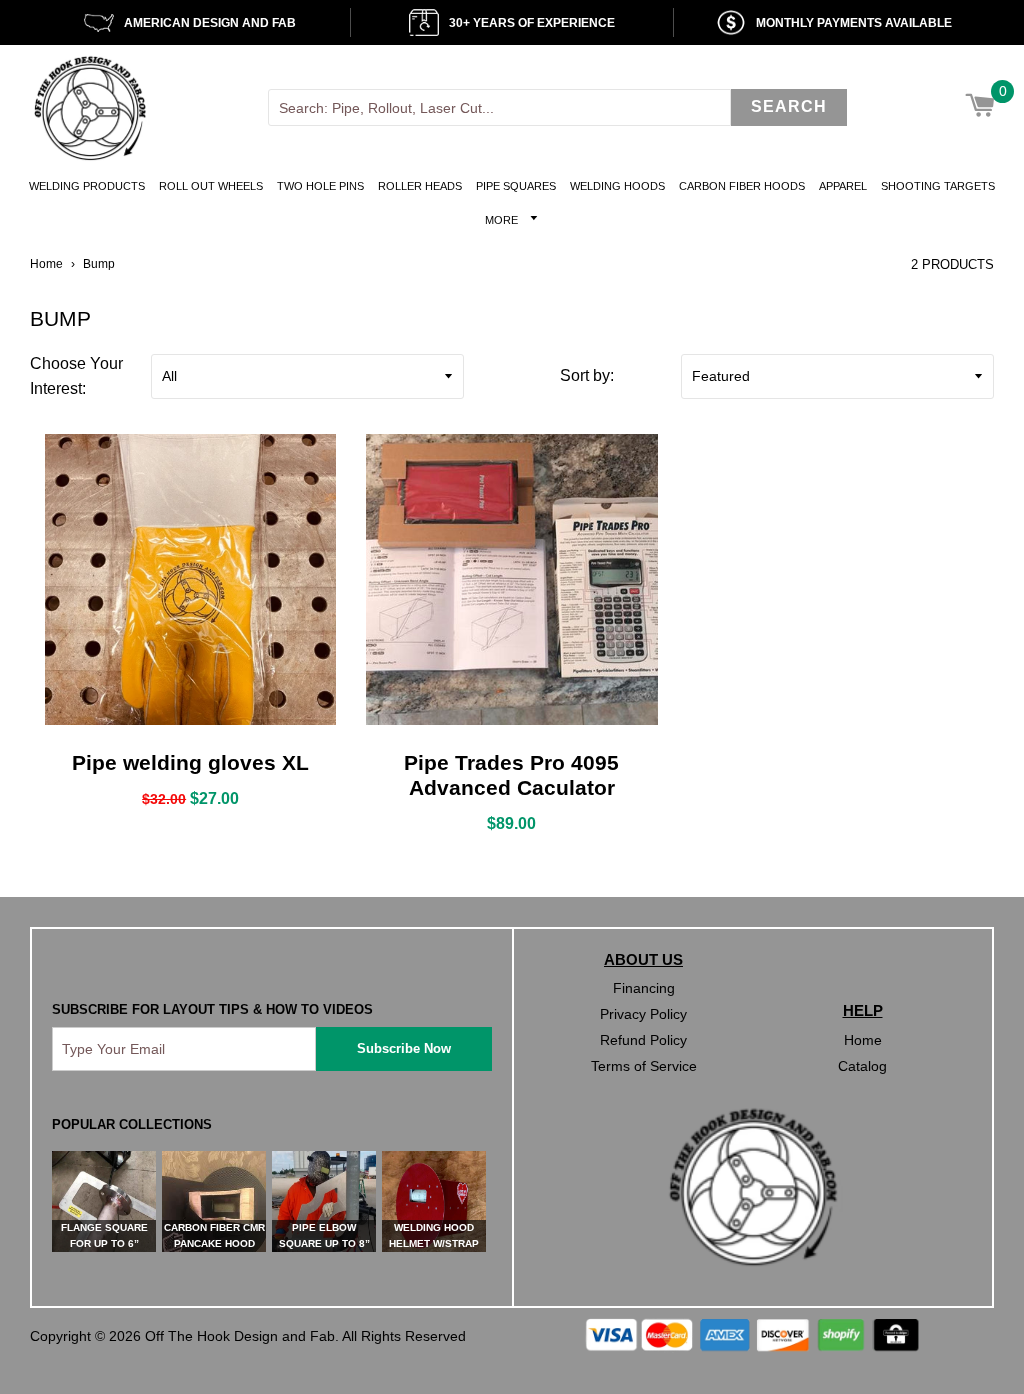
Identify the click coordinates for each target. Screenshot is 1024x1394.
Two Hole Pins (320, 186)
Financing (644, 988)
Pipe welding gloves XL (190, 762)
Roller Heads (420, 186)
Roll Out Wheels (211, 186)
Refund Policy (643, 1040)
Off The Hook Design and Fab (240, 1336)
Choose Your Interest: (76, 376)
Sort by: (587, 375)
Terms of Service (644, 1066)
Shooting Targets (938, 186)
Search (789, 106)
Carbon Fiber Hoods (742, 186)
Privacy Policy (643, 1014)
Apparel (843, 186)
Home (46, 264)
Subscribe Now (404, 1048)
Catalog (862, 1066)
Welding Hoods (617, 186)
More (503, 220)
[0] (979, 107)
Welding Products (87, 186)
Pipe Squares (516, 186)
